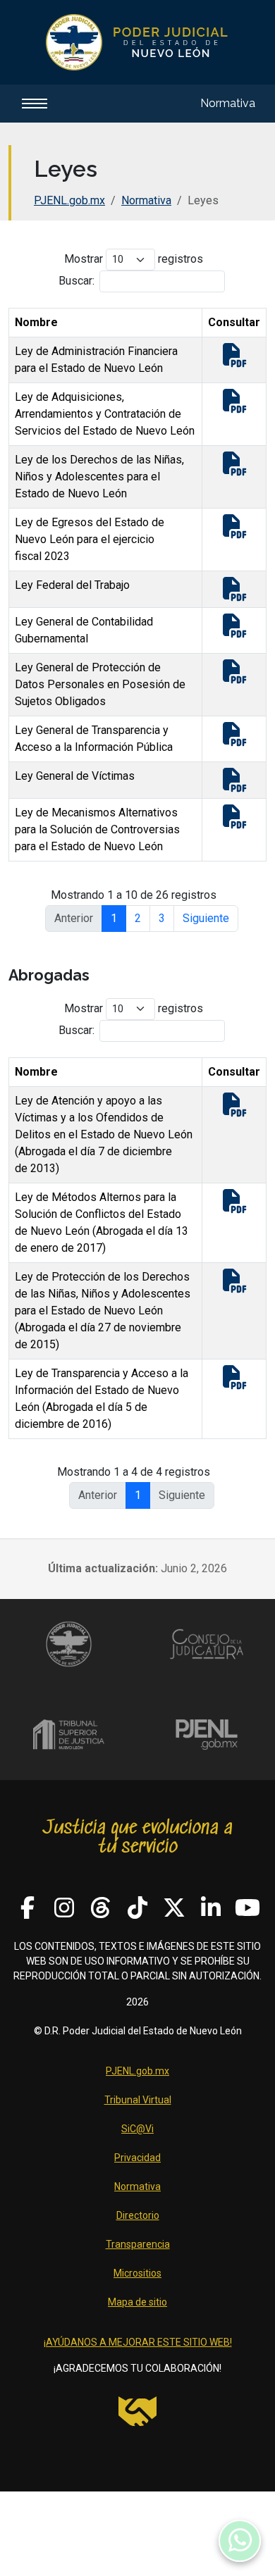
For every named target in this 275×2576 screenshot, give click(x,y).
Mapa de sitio (137, 2302)
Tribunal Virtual (138, 2100)
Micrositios (137, 2273)
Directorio (138, 2215)
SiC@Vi (137, 2129)
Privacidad (137, 2158)
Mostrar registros (134, 259)
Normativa (228, 103)
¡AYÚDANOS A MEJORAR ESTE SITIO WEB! (138, 2342)
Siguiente (206, 918)
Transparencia (138, 2244)
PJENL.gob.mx (69, 200)
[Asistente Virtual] (240, 2541)
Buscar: (77, 281)
